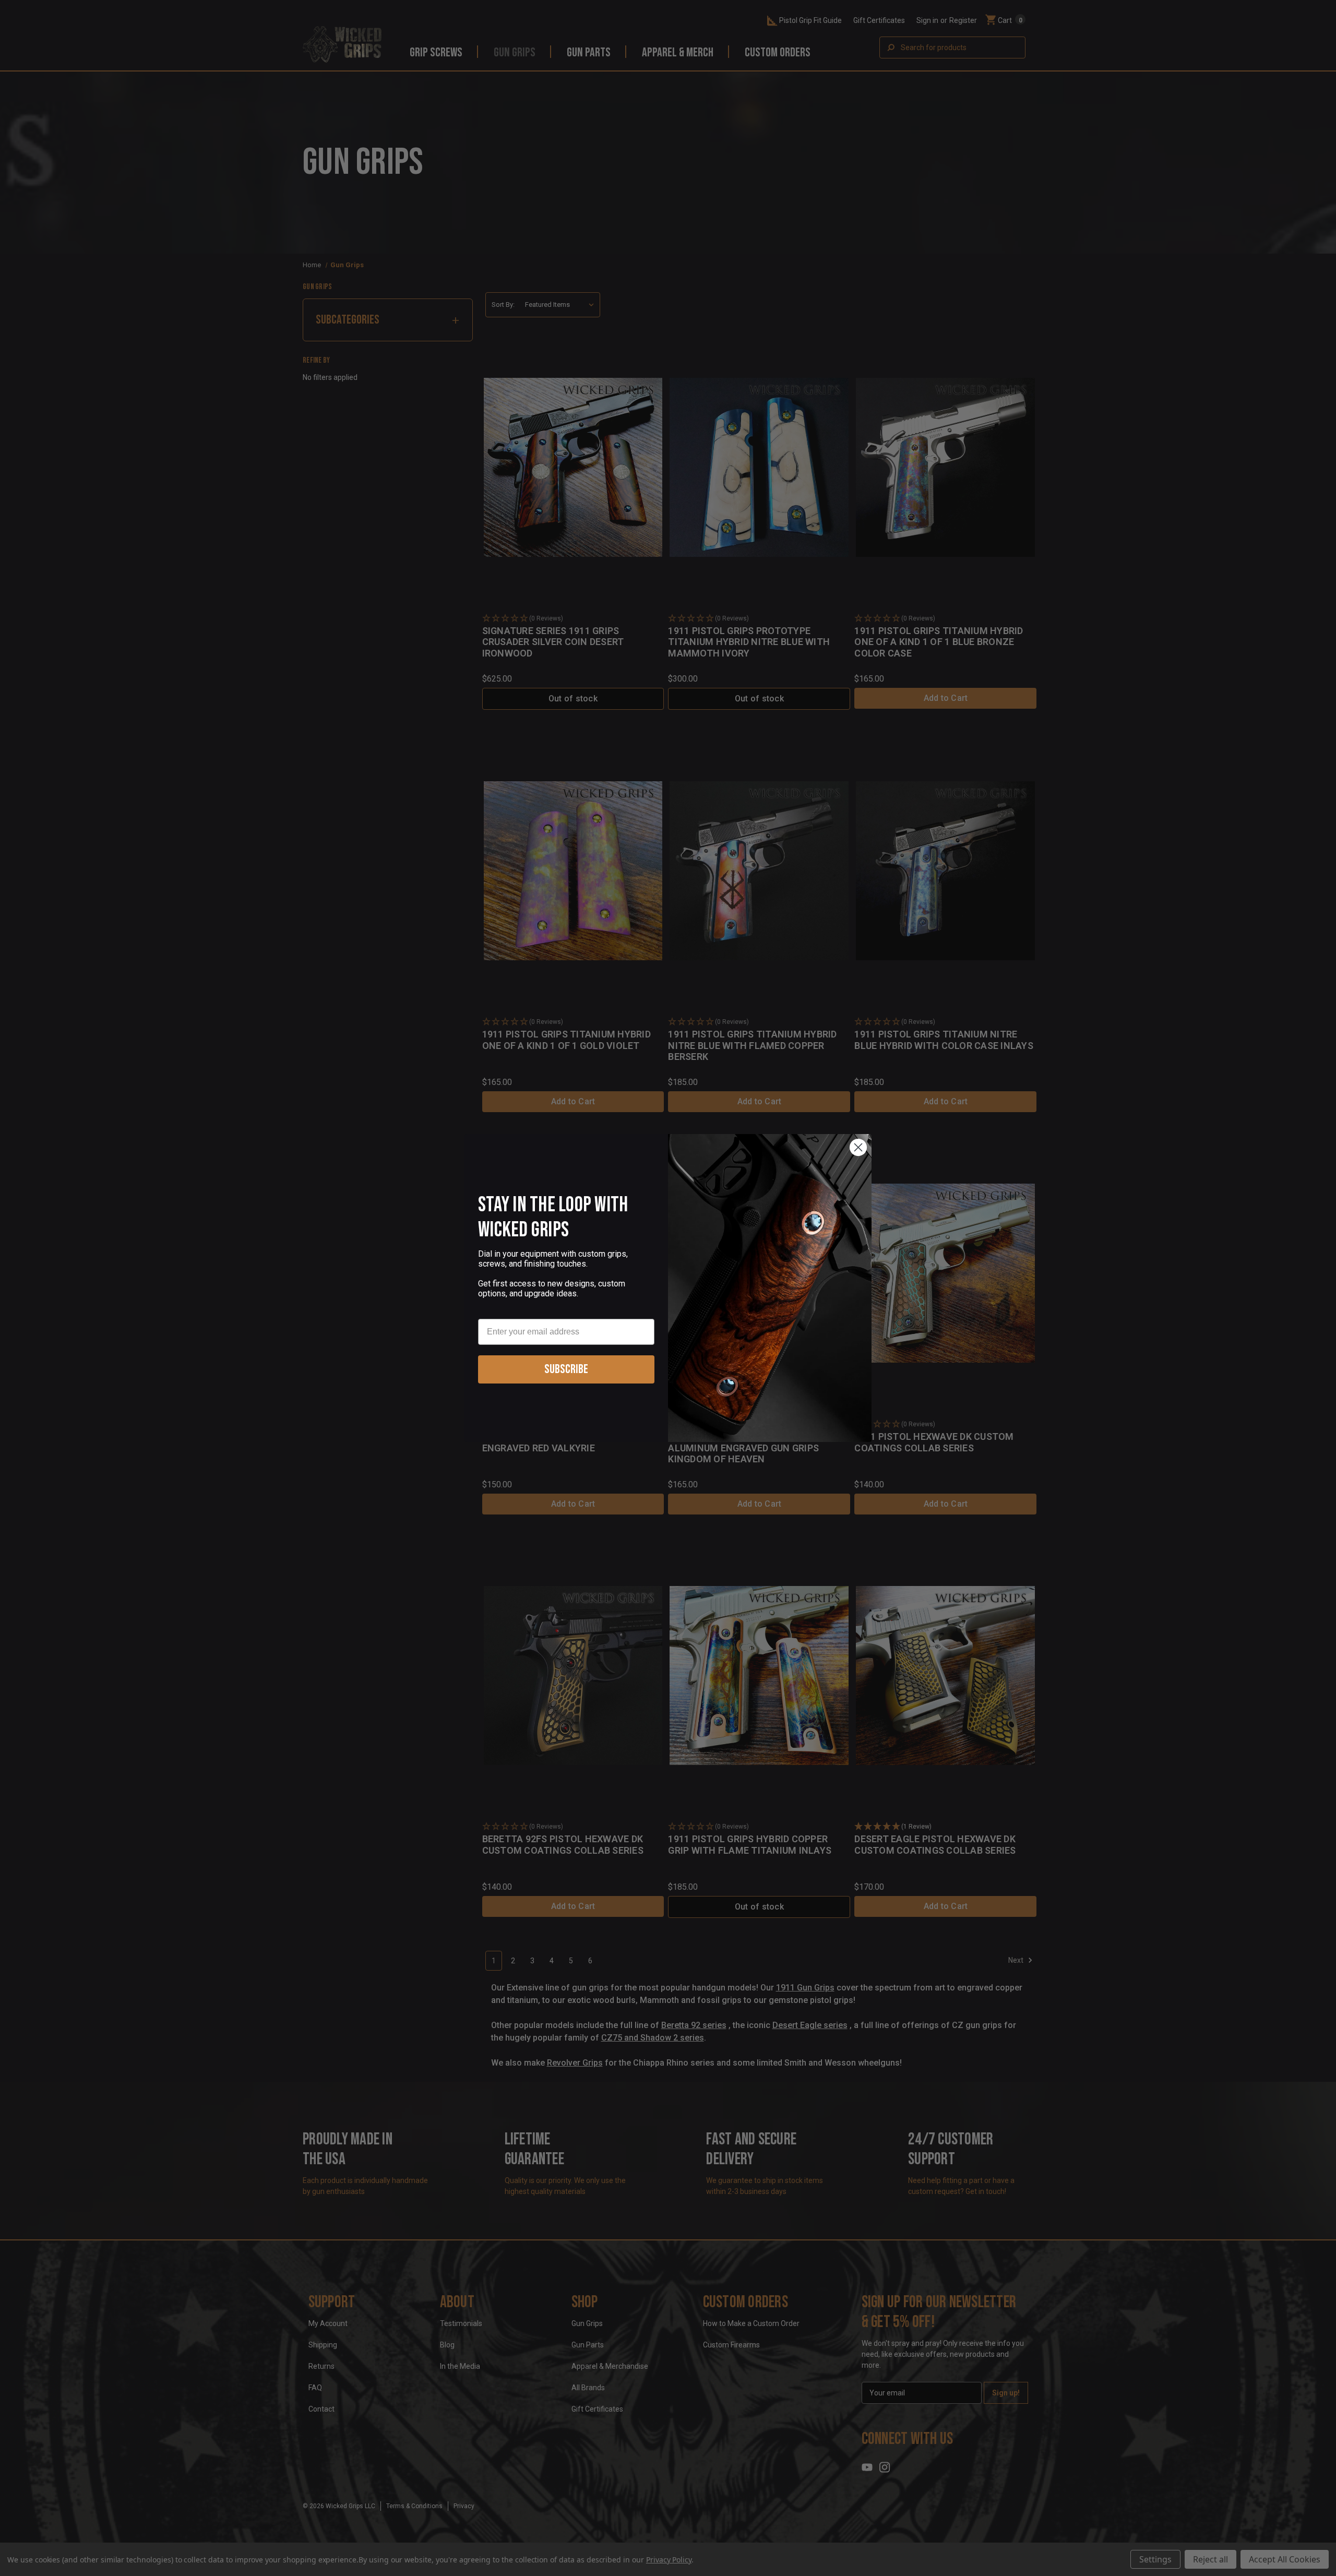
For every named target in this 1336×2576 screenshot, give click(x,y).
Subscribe (566, 1369)
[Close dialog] (858, 1147)
